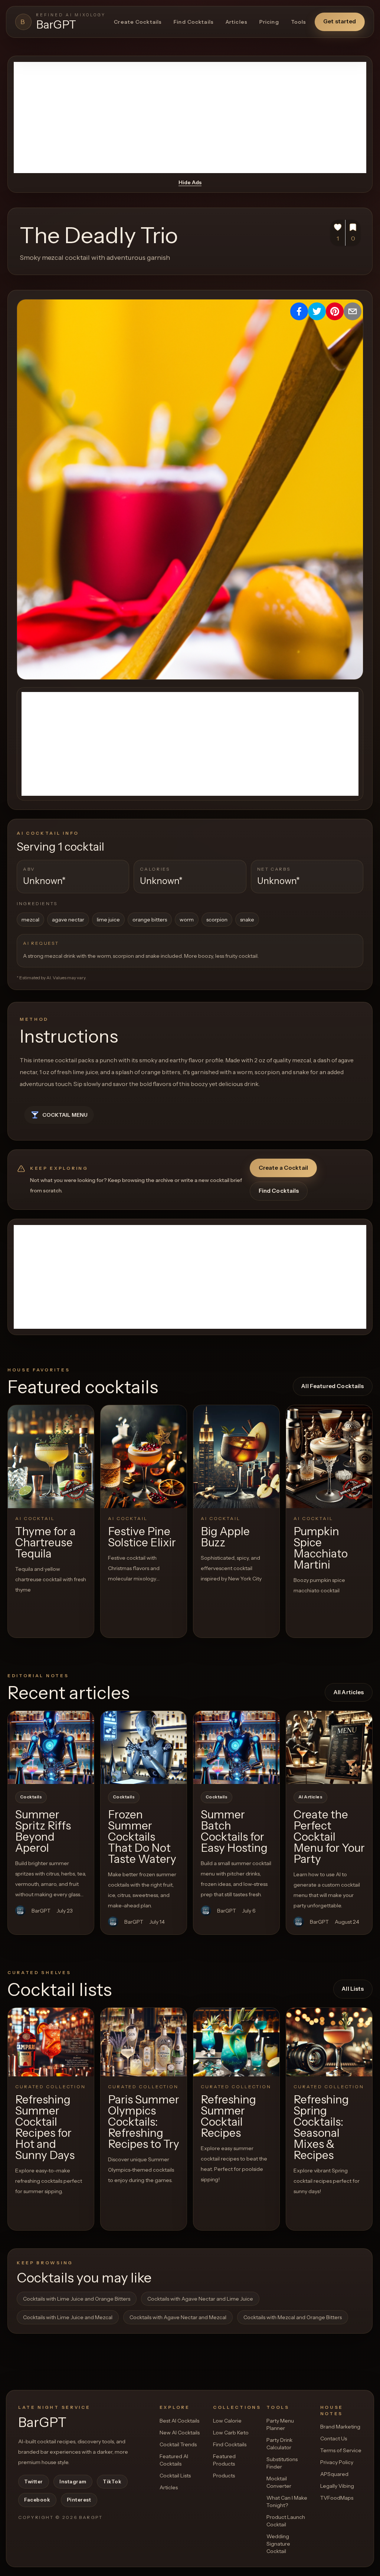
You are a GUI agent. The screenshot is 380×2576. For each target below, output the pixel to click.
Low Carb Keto (231, 2433)
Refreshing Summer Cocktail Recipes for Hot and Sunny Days (45, 2127)
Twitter (34, 2481)
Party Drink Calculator (279, 2444)
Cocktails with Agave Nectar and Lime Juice (200, 2299)
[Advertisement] (190, 117)
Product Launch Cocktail (286, 2521)
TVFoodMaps (337, 2498)
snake (247, 920)
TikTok (112, 2481)
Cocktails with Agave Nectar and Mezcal (178, 2317)
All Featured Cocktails (332, 1386)
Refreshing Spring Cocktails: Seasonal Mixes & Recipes (321, 2127)
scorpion (217, 920)
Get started (340, 21)
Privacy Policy (337, 2462)
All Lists (353, 1989)
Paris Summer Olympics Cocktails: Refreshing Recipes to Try (144, 2122)
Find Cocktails (194, 22)
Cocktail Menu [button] (65, 1115)
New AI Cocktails (180, 2433)
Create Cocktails (138, 22)
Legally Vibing (337, 2486)
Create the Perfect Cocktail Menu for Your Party (329, 1837)
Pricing (269, 22)
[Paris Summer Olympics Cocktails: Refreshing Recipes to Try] (144, 2042)
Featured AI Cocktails (174, 2460)
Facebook (37, 2500)
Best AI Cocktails (179, 2421)
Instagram (73, 2481)
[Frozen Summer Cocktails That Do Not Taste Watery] (144, 1747)
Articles (237, 22)
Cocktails (31, 1797)
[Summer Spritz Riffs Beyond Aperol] (51, 1747)
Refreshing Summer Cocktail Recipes (228, 2116)
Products (224, 2476)
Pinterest (79, 2500)
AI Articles (310, 1797)
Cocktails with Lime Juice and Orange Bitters (77, 2299)
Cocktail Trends (178, 2444)
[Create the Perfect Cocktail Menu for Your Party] (329, 1747)
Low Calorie (227, 2421)
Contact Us (334, 2438)
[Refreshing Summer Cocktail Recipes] (236, 2042)
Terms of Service (341, 2450)
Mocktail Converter (279, 2482)
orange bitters (150, 920)
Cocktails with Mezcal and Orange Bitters (293, 2317)
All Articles (349, 1692)
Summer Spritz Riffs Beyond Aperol (43, 1831)
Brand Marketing (340, 2427)
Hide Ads (190, 182)
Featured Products (224, 2460)
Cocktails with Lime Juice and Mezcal (68, 2317)
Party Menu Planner (280, 2424)
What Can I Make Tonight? (287, 2501)
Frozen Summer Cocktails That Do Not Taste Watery (142, 1837)
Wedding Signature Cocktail (278, 2544)
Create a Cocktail (284, 1168)
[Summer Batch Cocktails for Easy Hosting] (236, 1747)
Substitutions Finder (282, 2463)
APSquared (334, 2474)
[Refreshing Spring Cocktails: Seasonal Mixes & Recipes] (329, 2042)
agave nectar (68, 920)
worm (187, 920)
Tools (299, 22)
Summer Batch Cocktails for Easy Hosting (234, 1831)
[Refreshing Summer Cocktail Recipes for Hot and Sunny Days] (51, 2042)
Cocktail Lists (175, 2476)
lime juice (108, 920)
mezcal (30, 920)
